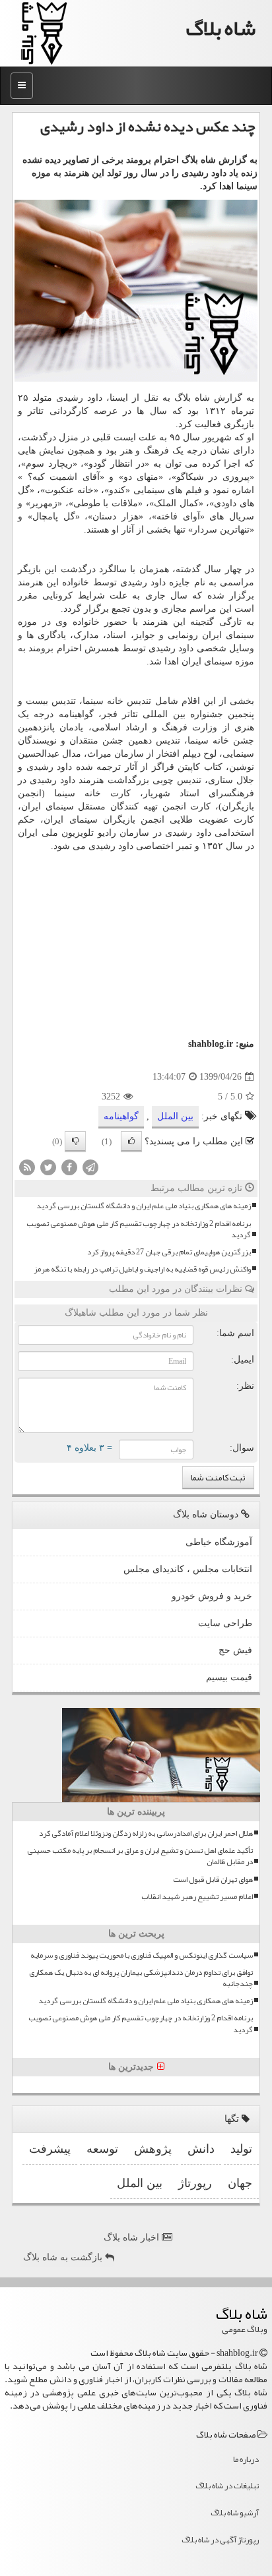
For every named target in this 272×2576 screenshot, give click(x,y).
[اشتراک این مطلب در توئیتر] (48, 1167)
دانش (201, 2149)
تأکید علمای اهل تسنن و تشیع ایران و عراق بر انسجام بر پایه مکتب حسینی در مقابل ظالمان (140, 1856)
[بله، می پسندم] (131, 1141)
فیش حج (235, 1650)
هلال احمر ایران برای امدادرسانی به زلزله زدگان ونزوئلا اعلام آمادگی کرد (146, 1833)
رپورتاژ (195, 2183)
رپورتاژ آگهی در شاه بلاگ (220, 2540)
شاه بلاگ (221, 28)
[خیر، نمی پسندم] (75, 1141)
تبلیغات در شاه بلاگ (227, 2486)
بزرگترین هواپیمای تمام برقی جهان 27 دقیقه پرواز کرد (169, 1252)
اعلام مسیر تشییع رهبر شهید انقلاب (197, 1897)
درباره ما (246, 2459)
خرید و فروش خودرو (212, 1596)
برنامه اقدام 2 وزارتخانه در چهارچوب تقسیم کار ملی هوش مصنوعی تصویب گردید (139, 1229)
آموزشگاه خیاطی (219, 1542)
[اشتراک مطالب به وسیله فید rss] (27, 1167)
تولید (241, 2149)
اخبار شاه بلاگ (133, 2238)
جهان (240, 2183)
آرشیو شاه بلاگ (235, 2513)
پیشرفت (50, 2149)
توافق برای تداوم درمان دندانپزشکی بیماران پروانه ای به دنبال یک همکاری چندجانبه (141, 1978)
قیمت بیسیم (229, 1677)
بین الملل (175, 1116)
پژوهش (153, 2149)
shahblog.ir (211, 1044)
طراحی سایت (225, 1623)
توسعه (102, 2149)
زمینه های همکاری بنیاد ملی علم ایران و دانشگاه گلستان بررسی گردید (144, 1206)
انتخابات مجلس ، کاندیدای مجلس (188, 1569)
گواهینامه (121, 1116)
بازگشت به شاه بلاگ (64, 2257)
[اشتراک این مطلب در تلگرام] (90, 1167)
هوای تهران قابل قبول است (213, 1880)
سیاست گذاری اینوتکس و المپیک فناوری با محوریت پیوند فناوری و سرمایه (142, 1955)
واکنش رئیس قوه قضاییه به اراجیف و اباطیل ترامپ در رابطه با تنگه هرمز (142, 1269)
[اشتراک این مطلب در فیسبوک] (69, 1167)
